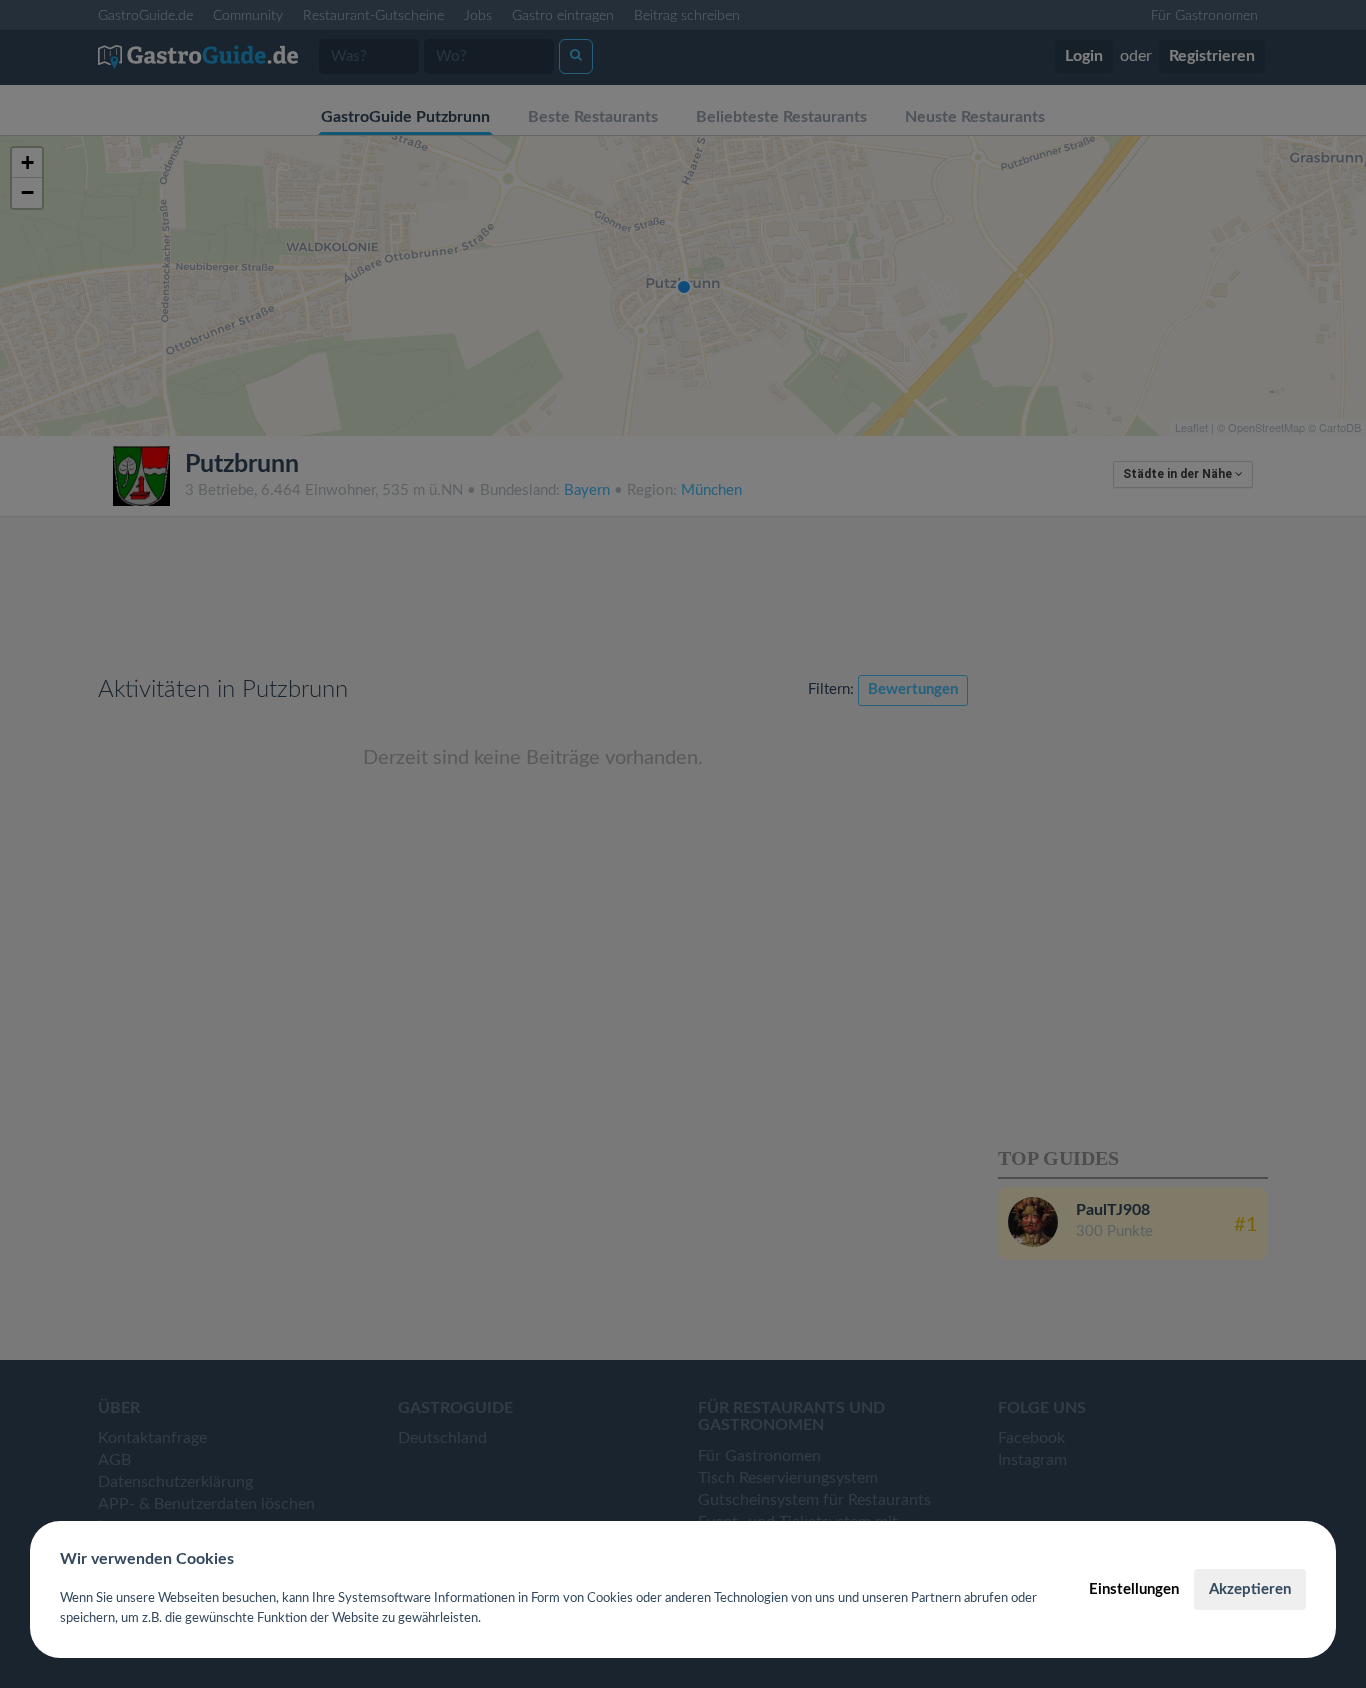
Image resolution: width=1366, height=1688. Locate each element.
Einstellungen (1134, 1589)
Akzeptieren (1250, 1589)
